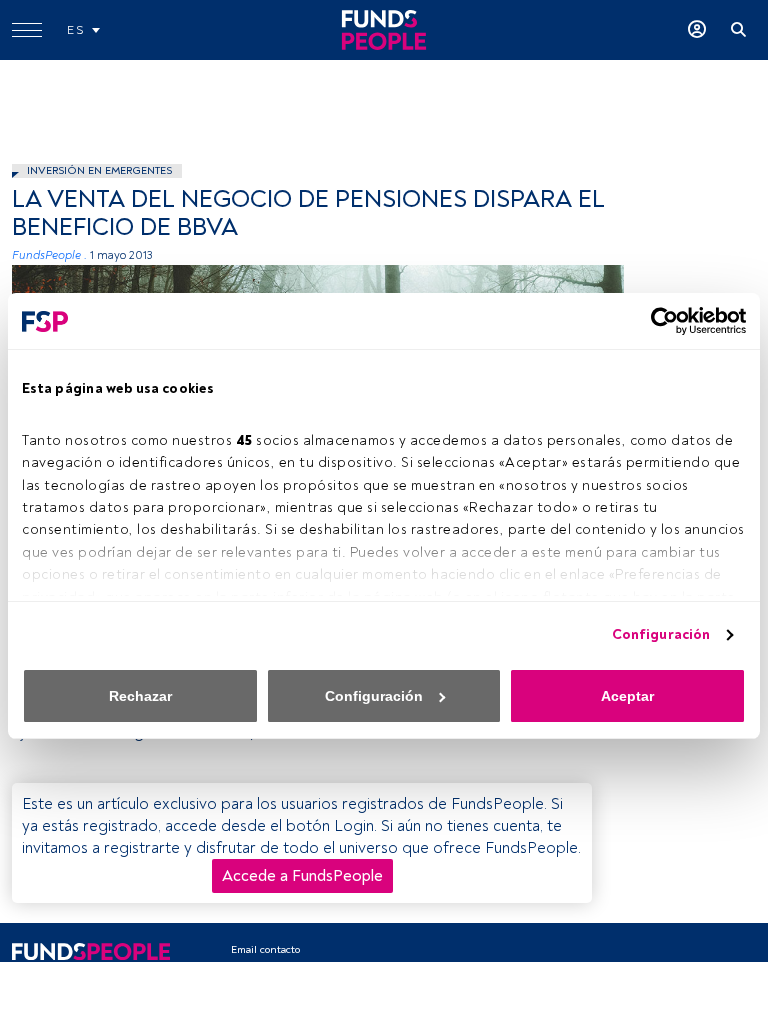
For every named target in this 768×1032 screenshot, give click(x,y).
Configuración (661, 634)
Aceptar (627, 696)
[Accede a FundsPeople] (697, 30)
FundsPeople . (49, 255)
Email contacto (265, 949)
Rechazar (140, 696)
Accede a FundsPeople (302, 876)
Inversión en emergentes (99, 170)
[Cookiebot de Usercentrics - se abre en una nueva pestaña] (658, 321)
